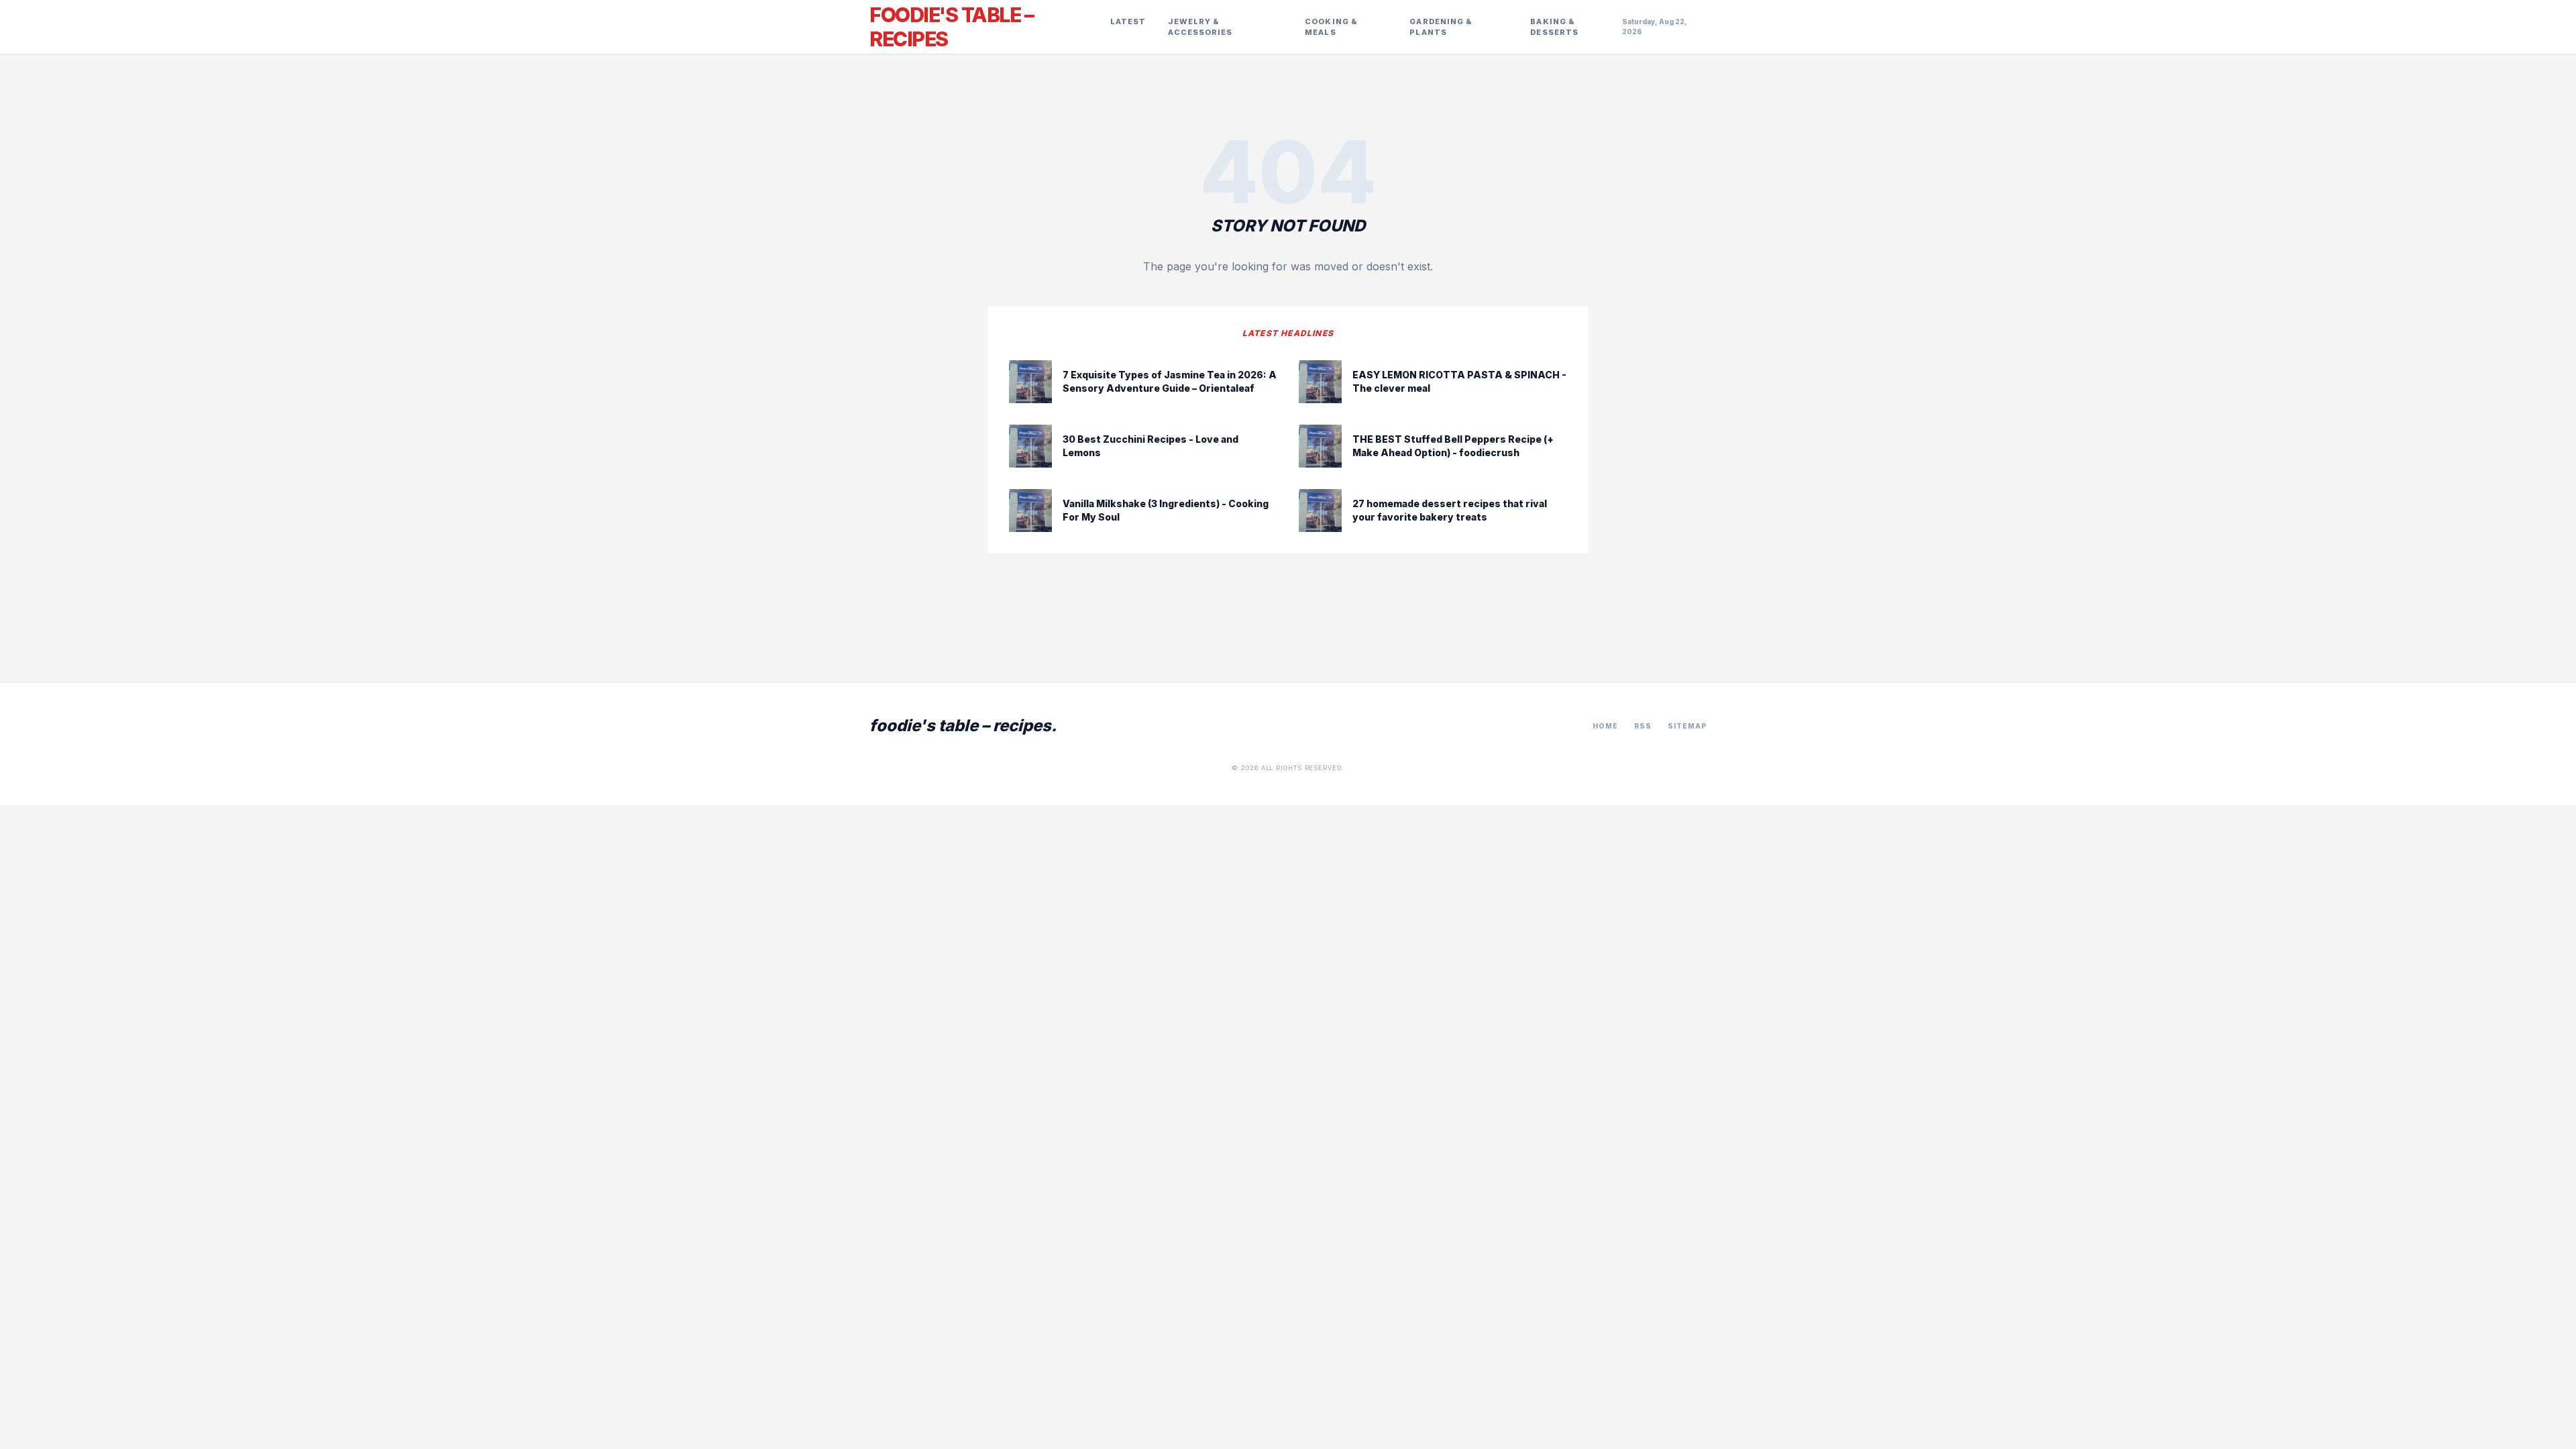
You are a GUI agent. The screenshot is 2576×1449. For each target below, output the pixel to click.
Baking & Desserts (1554, 27)
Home (1605, 726)
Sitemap (1687, 726)
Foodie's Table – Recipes (951, 27)
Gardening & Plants (1441, 27)
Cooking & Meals (1331, 27)
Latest (1128, 21)
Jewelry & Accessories (1200, 27)
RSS (1643, 726)
